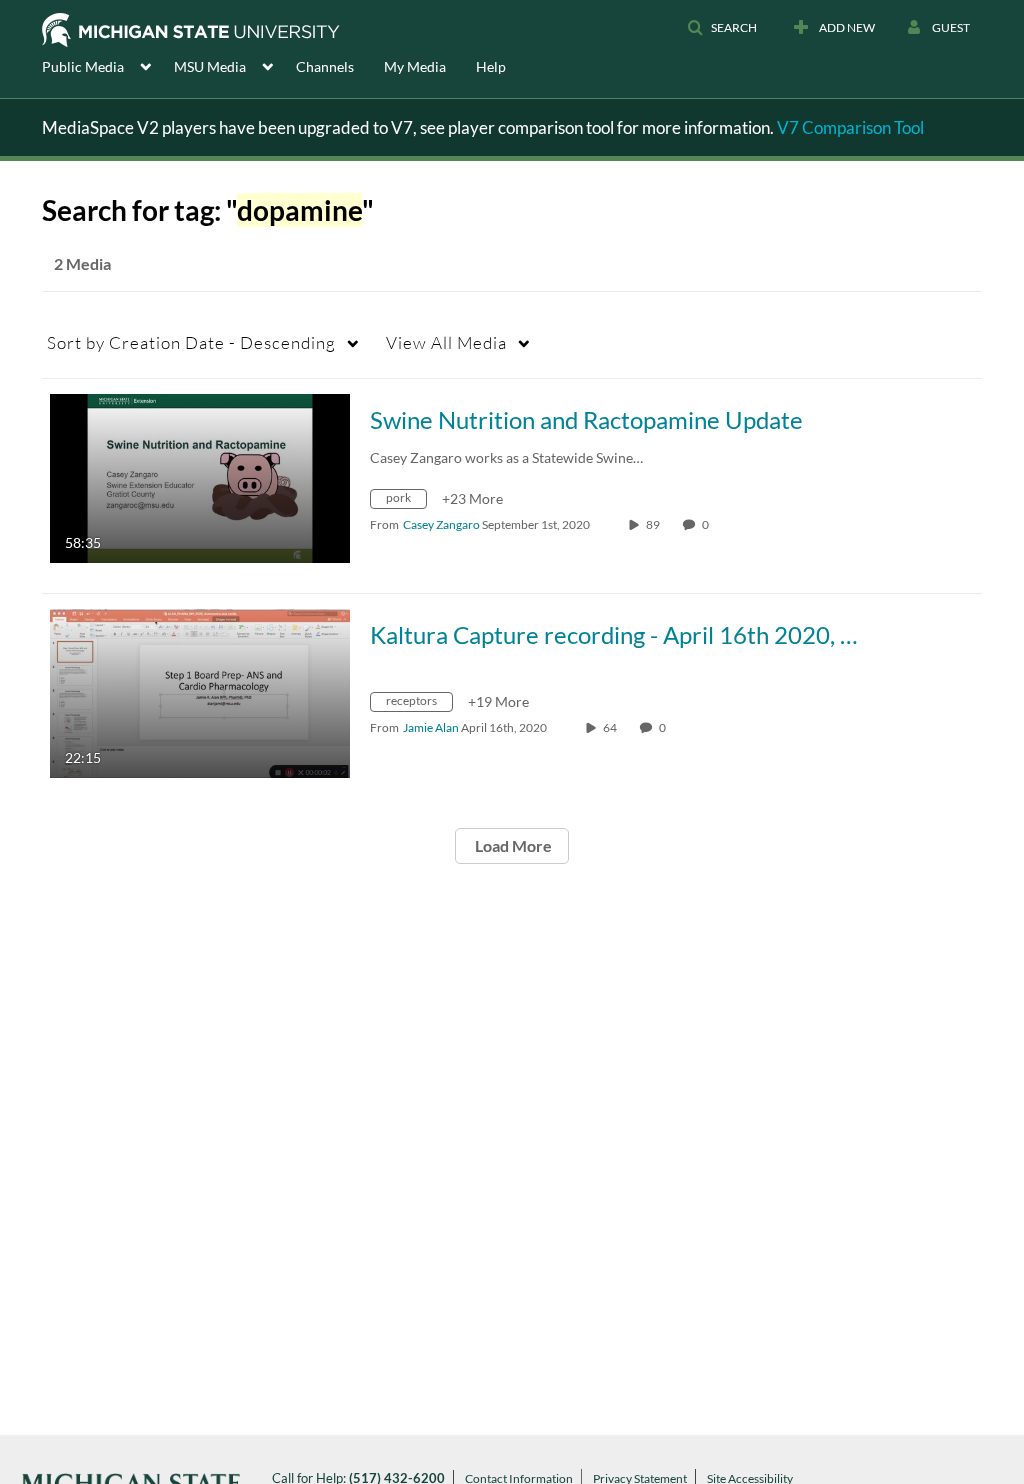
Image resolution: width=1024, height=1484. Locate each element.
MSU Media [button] (210, 66)
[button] (722, 28)
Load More (512, 845)
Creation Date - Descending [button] (191, 342)
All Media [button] (446, 342)
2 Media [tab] (82, 263)
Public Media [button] (83, 66)
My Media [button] (415, 66)
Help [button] (491, 66)
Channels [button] (325, 66)
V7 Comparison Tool (850, 127)
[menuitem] (108, 65)
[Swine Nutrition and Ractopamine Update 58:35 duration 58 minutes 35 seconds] (200, 476)
